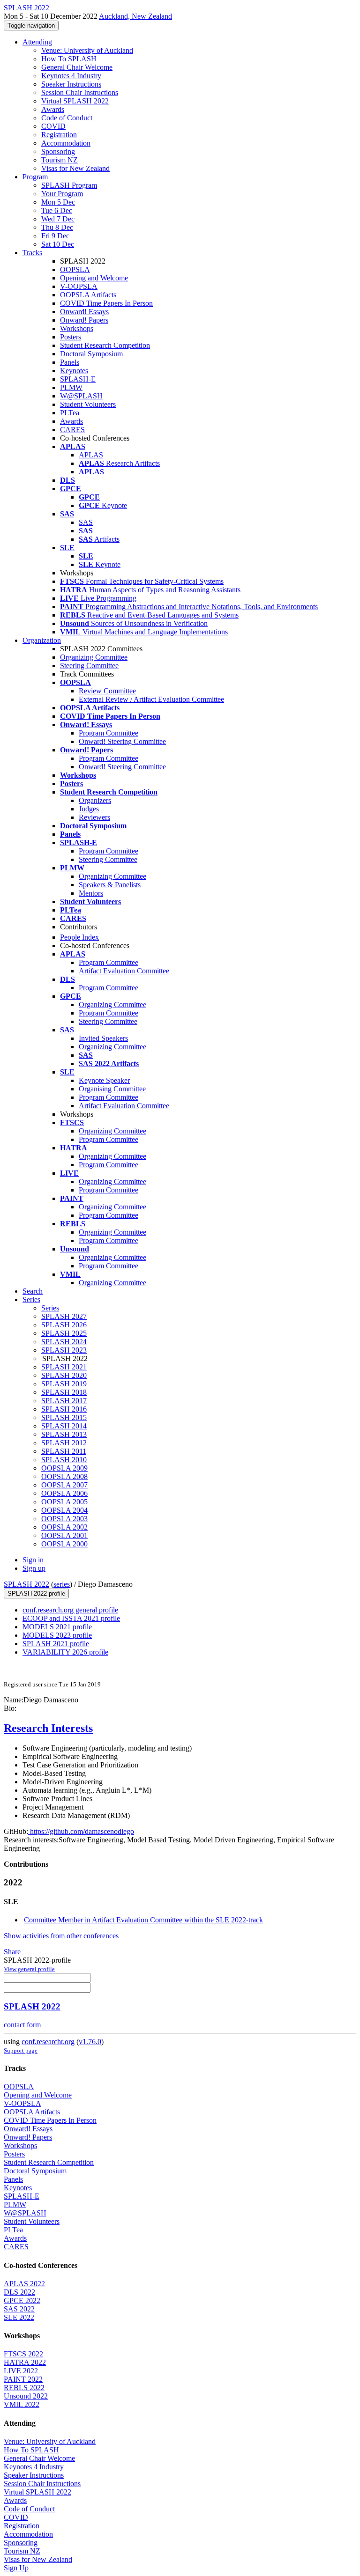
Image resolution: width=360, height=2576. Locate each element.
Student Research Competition (105, 345)
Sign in (33, 1560)
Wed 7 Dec (58, 219)
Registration (59, 135)
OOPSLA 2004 (64, 1510)
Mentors (91, 893)
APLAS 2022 (24, 2284)
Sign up (34, 1568)
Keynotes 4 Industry (71, 76)
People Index (79, 937)
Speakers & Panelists (110, 885)
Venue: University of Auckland (87, 50)
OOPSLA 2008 (64, 1476)
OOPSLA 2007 (64, 1485)
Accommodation (66, 143)
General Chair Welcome (77, 67)
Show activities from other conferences (61, 1936)
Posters (71, 337)
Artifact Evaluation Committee (124, 971)
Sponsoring (58, 151)
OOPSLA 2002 (64, 1527)
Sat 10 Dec (58, 244)
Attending (37, 42)
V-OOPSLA (79, 286)
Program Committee (109, 733)
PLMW (71, 387)
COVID (53, 126)
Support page (21, 2050)
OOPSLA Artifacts (88, 295)
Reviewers (94, 817)
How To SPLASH (69, 59)
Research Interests (48, 1728)
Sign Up (16, 2568)
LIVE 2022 (21, 2371)
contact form (22, 2025)
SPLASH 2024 (64, 1342)
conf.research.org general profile (70, 1610)
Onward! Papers (84, 320)
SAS (86, 522)
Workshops (77, 328)
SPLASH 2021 (64, 1367)
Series (50, 1308)
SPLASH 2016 (64, 1409)
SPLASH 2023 (64, 1350)
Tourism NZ (60, 160)
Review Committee (107, 691)
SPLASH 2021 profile (56, 1644)
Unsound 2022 (26, 2396)
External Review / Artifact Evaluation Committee (151, 699)
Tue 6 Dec (57, 210)
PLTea (70, 413)
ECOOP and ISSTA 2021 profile (71, 1618)
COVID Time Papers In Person (106, 303)
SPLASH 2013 (64, 1434)
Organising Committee (112, 1089)
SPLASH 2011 (64, 1451)
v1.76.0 (90, 2042)
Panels (70, 362)
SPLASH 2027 (64, 1316)
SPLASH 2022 (26, 1584)
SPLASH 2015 (64, 1417)
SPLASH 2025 (64, 1333)
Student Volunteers (88, 404)
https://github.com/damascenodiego (81, 1831)
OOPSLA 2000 (64, 1544)
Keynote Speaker (104, 1080)
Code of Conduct (67, 118)
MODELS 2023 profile (57, 1635)
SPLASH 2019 (64, 1384)
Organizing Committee (94, 657)
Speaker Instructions (71, 84)
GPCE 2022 (22, 2300)
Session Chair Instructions (80, 92)
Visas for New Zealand (75, 168)
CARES (72, 430)
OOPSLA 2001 (64, 1535)
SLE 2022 (19, 2317)
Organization (42, 640)
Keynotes (74, 371)
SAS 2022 (19, 2309)
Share (12, 1952)
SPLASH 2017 (64, 1401)
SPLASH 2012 (64, 1443)
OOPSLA (75, 269)
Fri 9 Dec (55, 236)
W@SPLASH (81, 396)
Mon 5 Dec (58, 202)
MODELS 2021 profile (57, 1627)
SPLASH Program (69, 185)
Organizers (95, 800)
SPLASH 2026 (64, 1325)
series (62, 1584)
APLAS (91, 455)
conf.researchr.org (48, 2042)
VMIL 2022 (22, 2404)
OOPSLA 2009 (64, 1468)
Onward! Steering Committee (122, 741)
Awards (53, 109)
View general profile (29, 1969)
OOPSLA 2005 (64, 1502)
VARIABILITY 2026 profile (65, 1652)
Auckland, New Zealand (135, 16)
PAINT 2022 (23, 2379)
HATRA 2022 (25, 2362)
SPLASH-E (78, 379)
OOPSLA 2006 (64, 1493)
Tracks (32, 253)
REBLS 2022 (24, 2388)
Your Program (62, 194)
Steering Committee (89, 666)
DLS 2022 (19, 2292)
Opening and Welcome (94, 278)
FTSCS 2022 (23, 2354)
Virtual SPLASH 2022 (75, 101)
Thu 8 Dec (57, 227)
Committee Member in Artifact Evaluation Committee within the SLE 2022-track (143, 1920)
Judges (89, 809)
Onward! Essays (84, 312)
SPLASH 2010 (64, 1460)
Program (35, 177)
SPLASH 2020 (64, 1375)
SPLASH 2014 (64, 1426)
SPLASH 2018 (64, 1392)
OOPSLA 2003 (64, 1519)
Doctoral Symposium (91, 354)
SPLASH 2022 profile (36, 1593)
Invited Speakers (103, 1038)
